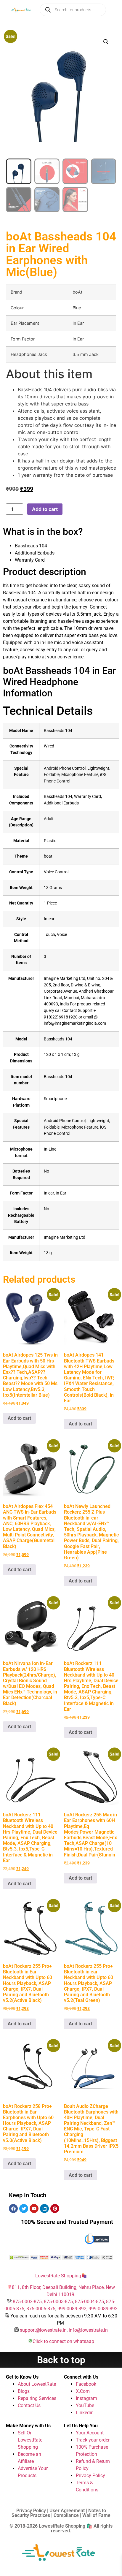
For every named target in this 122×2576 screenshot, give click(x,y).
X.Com (83, 2391)
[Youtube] (34, 2209)
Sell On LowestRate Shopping (30, 2440)
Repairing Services (37, 2398)
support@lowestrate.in (43, 2330)
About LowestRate (37, 2384)
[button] (106, 42)
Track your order (93, 2440)
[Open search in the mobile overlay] (73, 10)
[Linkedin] (44, 2209)
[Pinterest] (55, 2209)
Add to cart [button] (19, 1418)
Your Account (90, 2433)
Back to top (61, 2360)
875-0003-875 (58, 2302)
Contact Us (29, 2405)
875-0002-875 (27, 2302)
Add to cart (45, 509)
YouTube (85, 2405)
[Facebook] (13, 2209)
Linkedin (85, 2413)
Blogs (24, 2391)
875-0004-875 (89, 2302)
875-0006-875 (41, 2309)
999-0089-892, (73, 2309)
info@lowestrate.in (88, 2330)
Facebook (86, 2384)
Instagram (86, 2398)
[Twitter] (24, 2209)
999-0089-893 (103, 2309)
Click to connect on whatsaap (63, 2341)
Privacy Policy (90, 2476)
